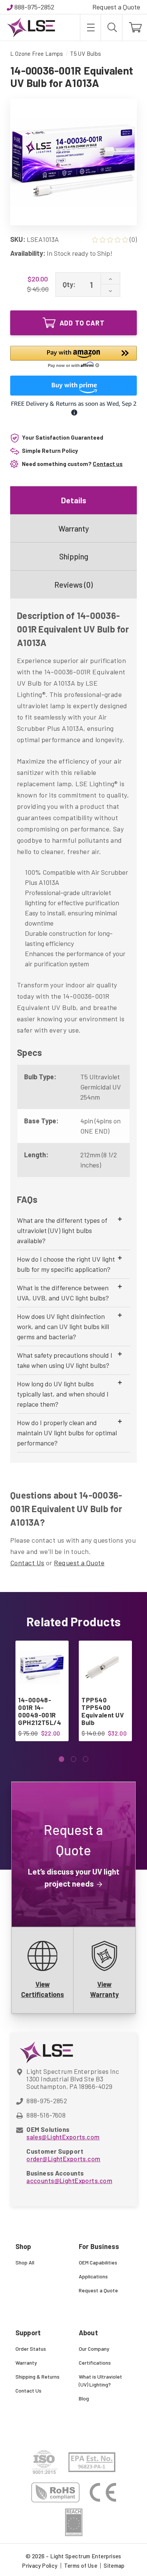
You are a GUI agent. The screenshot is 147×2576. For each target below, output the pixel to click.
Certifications (95, 2363)
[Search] (112, 28)
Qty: (69, 284)
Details (74, 500)
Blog (84, 2398)
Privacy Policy (40, 2565)
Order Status (31, 2349)
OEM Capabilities (98, 2262)
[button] (73, 358)
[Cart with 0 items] (135, 28)
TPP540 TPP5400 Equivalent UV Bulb (103, 1711)
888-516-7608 (46, 2115)
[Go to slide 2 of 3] (74, 1759)
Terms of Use (81, 2565)
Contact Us (27, 1563)
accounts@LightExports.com (69, 2180)
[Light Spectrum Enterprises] (31, 28)
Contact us (108, 464)
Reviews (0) (73, 584)
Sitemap (114, 2565)
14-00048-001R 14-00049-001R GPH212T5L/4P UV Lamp (40, 1715)
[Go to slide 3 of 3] (86, 1759)
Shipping (74, 556)
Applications (93, 2276)
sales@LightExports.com (63, 2137)
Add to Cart (82, 323)
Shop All (25, 2262)
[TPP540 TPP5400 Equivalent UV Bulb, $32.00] (105, 1667)
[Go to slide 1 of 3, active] (62, 1759)
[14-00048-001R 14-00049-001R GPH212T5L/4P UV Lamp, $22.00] (42, 1667)
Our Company (94, 2349)
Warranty (74, 528)
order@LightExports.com (63, 2159)
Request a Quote (116, 7)
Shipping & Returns (38, 2377)
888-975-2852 (34, 7)
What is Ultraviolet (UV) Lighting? (100, 2380)
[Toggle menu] (90, 28)
